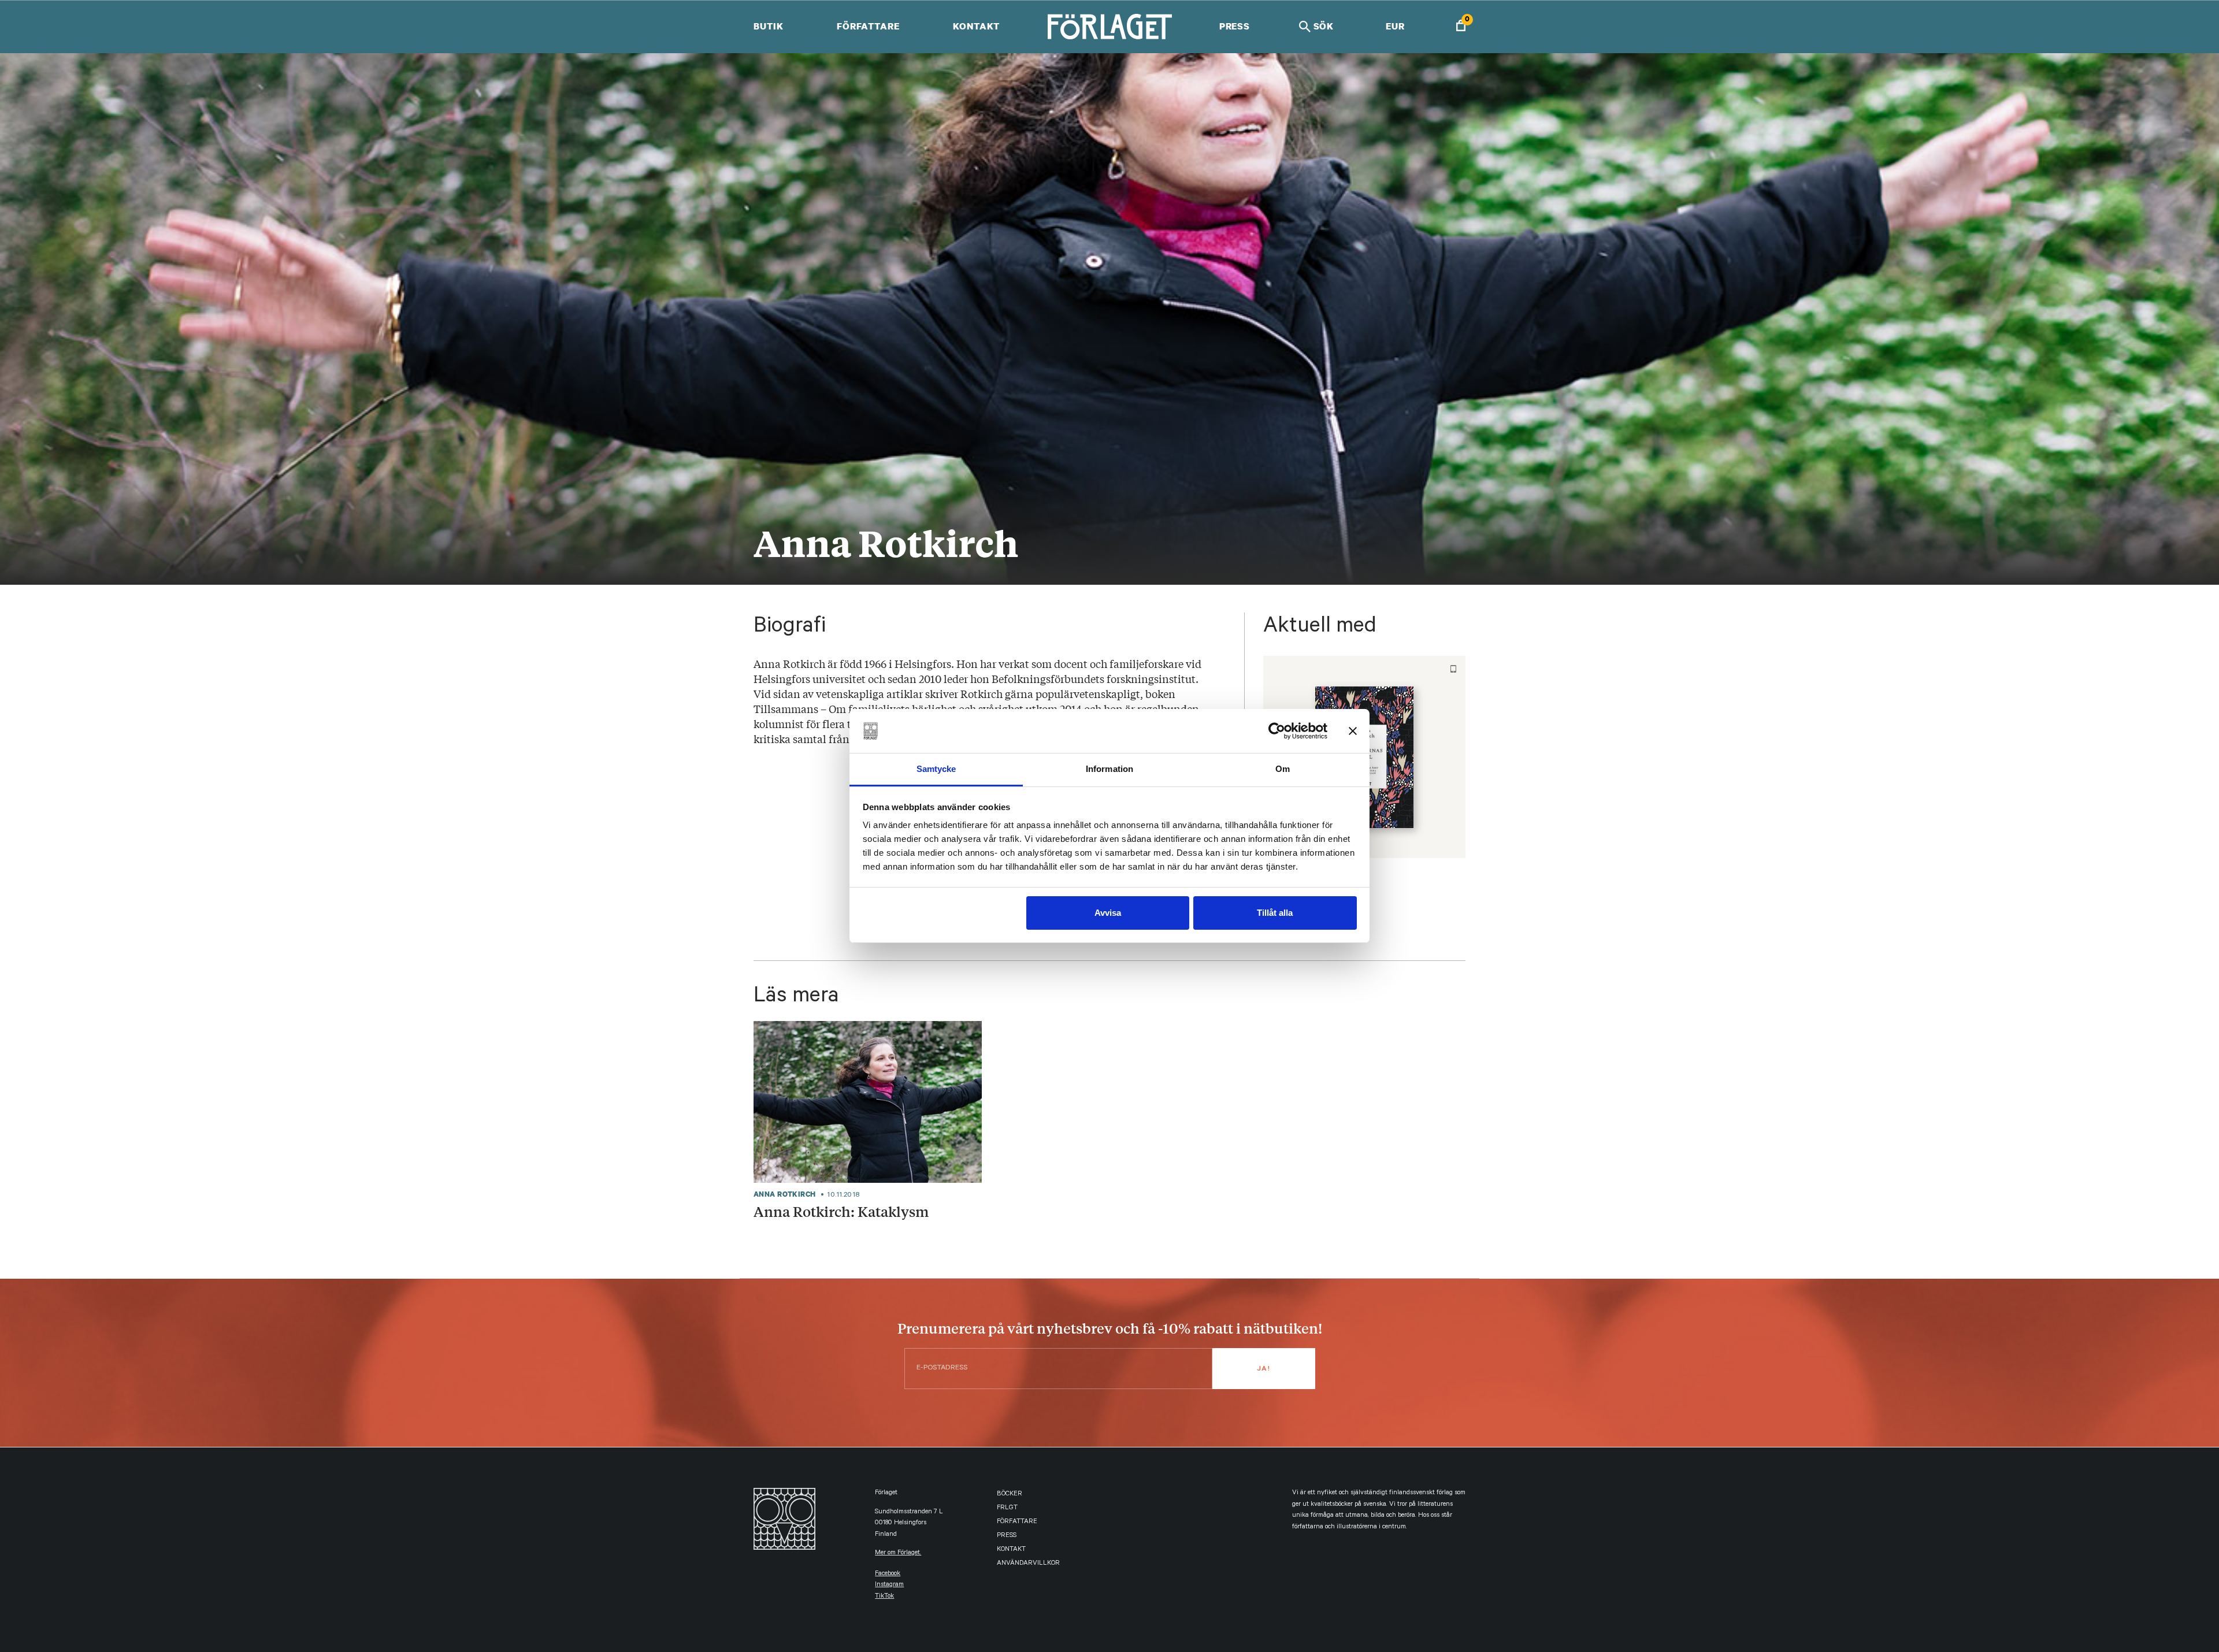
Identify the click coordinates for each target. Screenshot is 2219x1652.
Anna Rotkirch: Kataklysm (841, 1211)
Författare (868, 26)
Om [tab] (1283, 769)
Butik (768, 26)
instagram (889, 1585)
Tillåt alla (1275, 913)
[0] (1461, 27)
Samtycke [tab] (936, 769)
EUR (1395, 26)
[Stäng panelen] (1353, 731)
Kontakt (976, 26)
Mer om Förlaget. (898, 1553)
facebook (888, 1574)
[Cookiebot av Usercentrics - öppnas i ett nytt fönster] (1277, 731)
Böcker (1010, 1495)
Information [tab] (1109, 769)
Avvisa (1108, 913)
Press (1235, 26)
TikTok (884, 1597)
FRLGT (1007, 1508)
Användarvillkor (1028, 1564)
